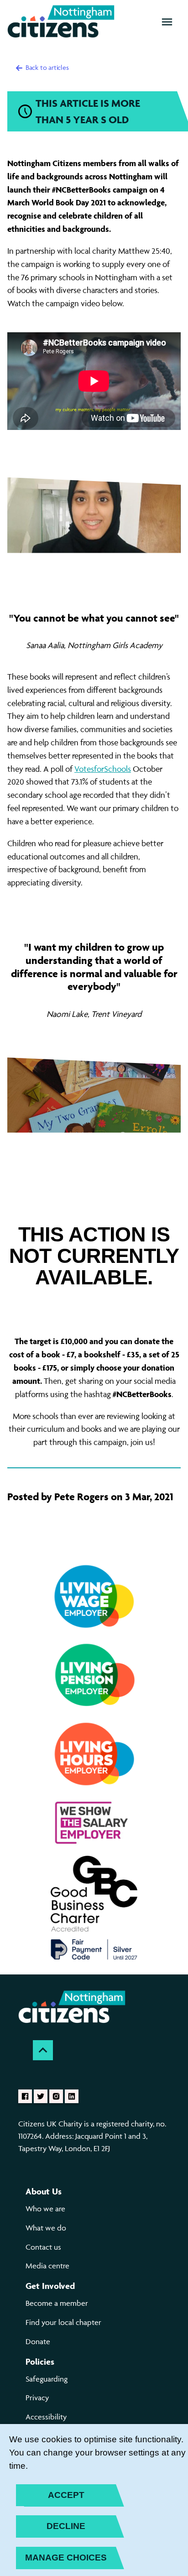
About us (44, 2191)
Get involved (50, 2286)
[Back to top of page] (43, 2050)
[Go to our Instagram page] (56, 2096)
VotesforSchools (103, 769)
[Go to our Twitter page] (41, 2096)
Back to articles (46, 67)
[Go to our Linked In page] (72, 2096)
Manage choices (66, 2558)
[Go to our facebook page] (25, 2096)
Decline (66, 2526)
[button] (167, 22)
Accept (66, 2495)
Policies (40, 2361)
